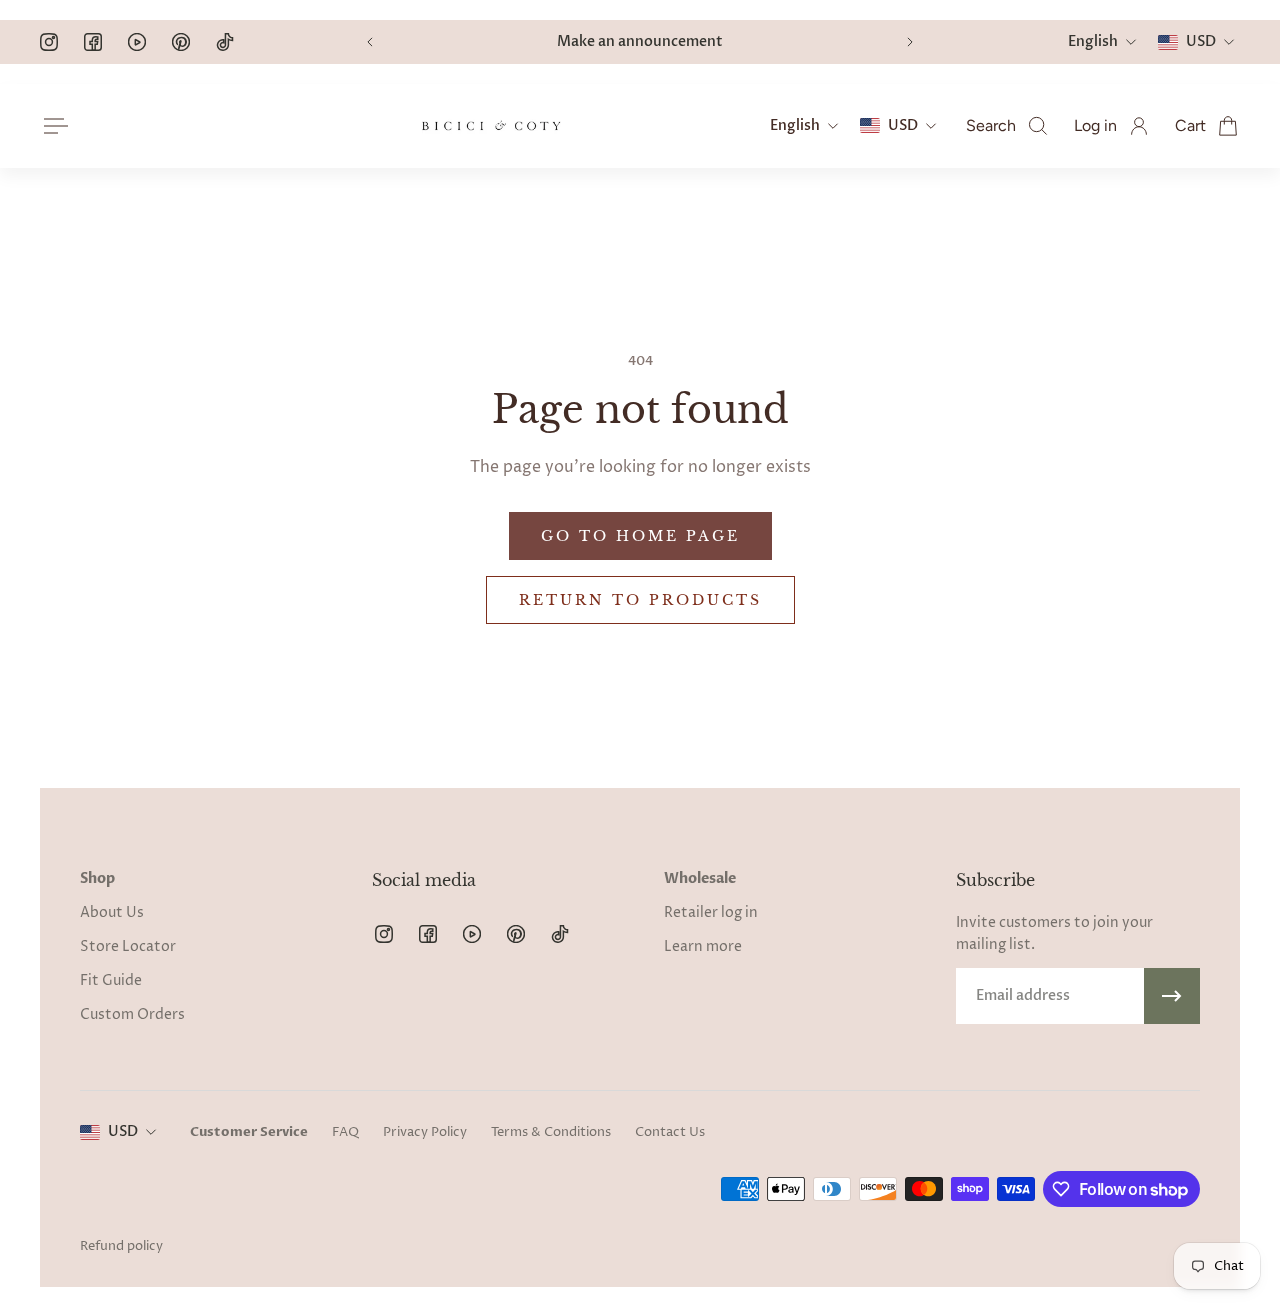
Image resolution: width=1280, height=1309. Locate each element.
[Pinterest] (181, 42)
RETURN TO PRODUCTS (640, 600)
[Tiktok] (225, 42)
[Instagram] (49, 42)
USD (123, 1131)
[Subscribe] (1172, 996)
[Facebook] (93, 42)
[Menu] (52, 126)
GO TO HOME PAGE (640, 536)
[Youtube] (137, 42)
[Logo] (491, 126)
